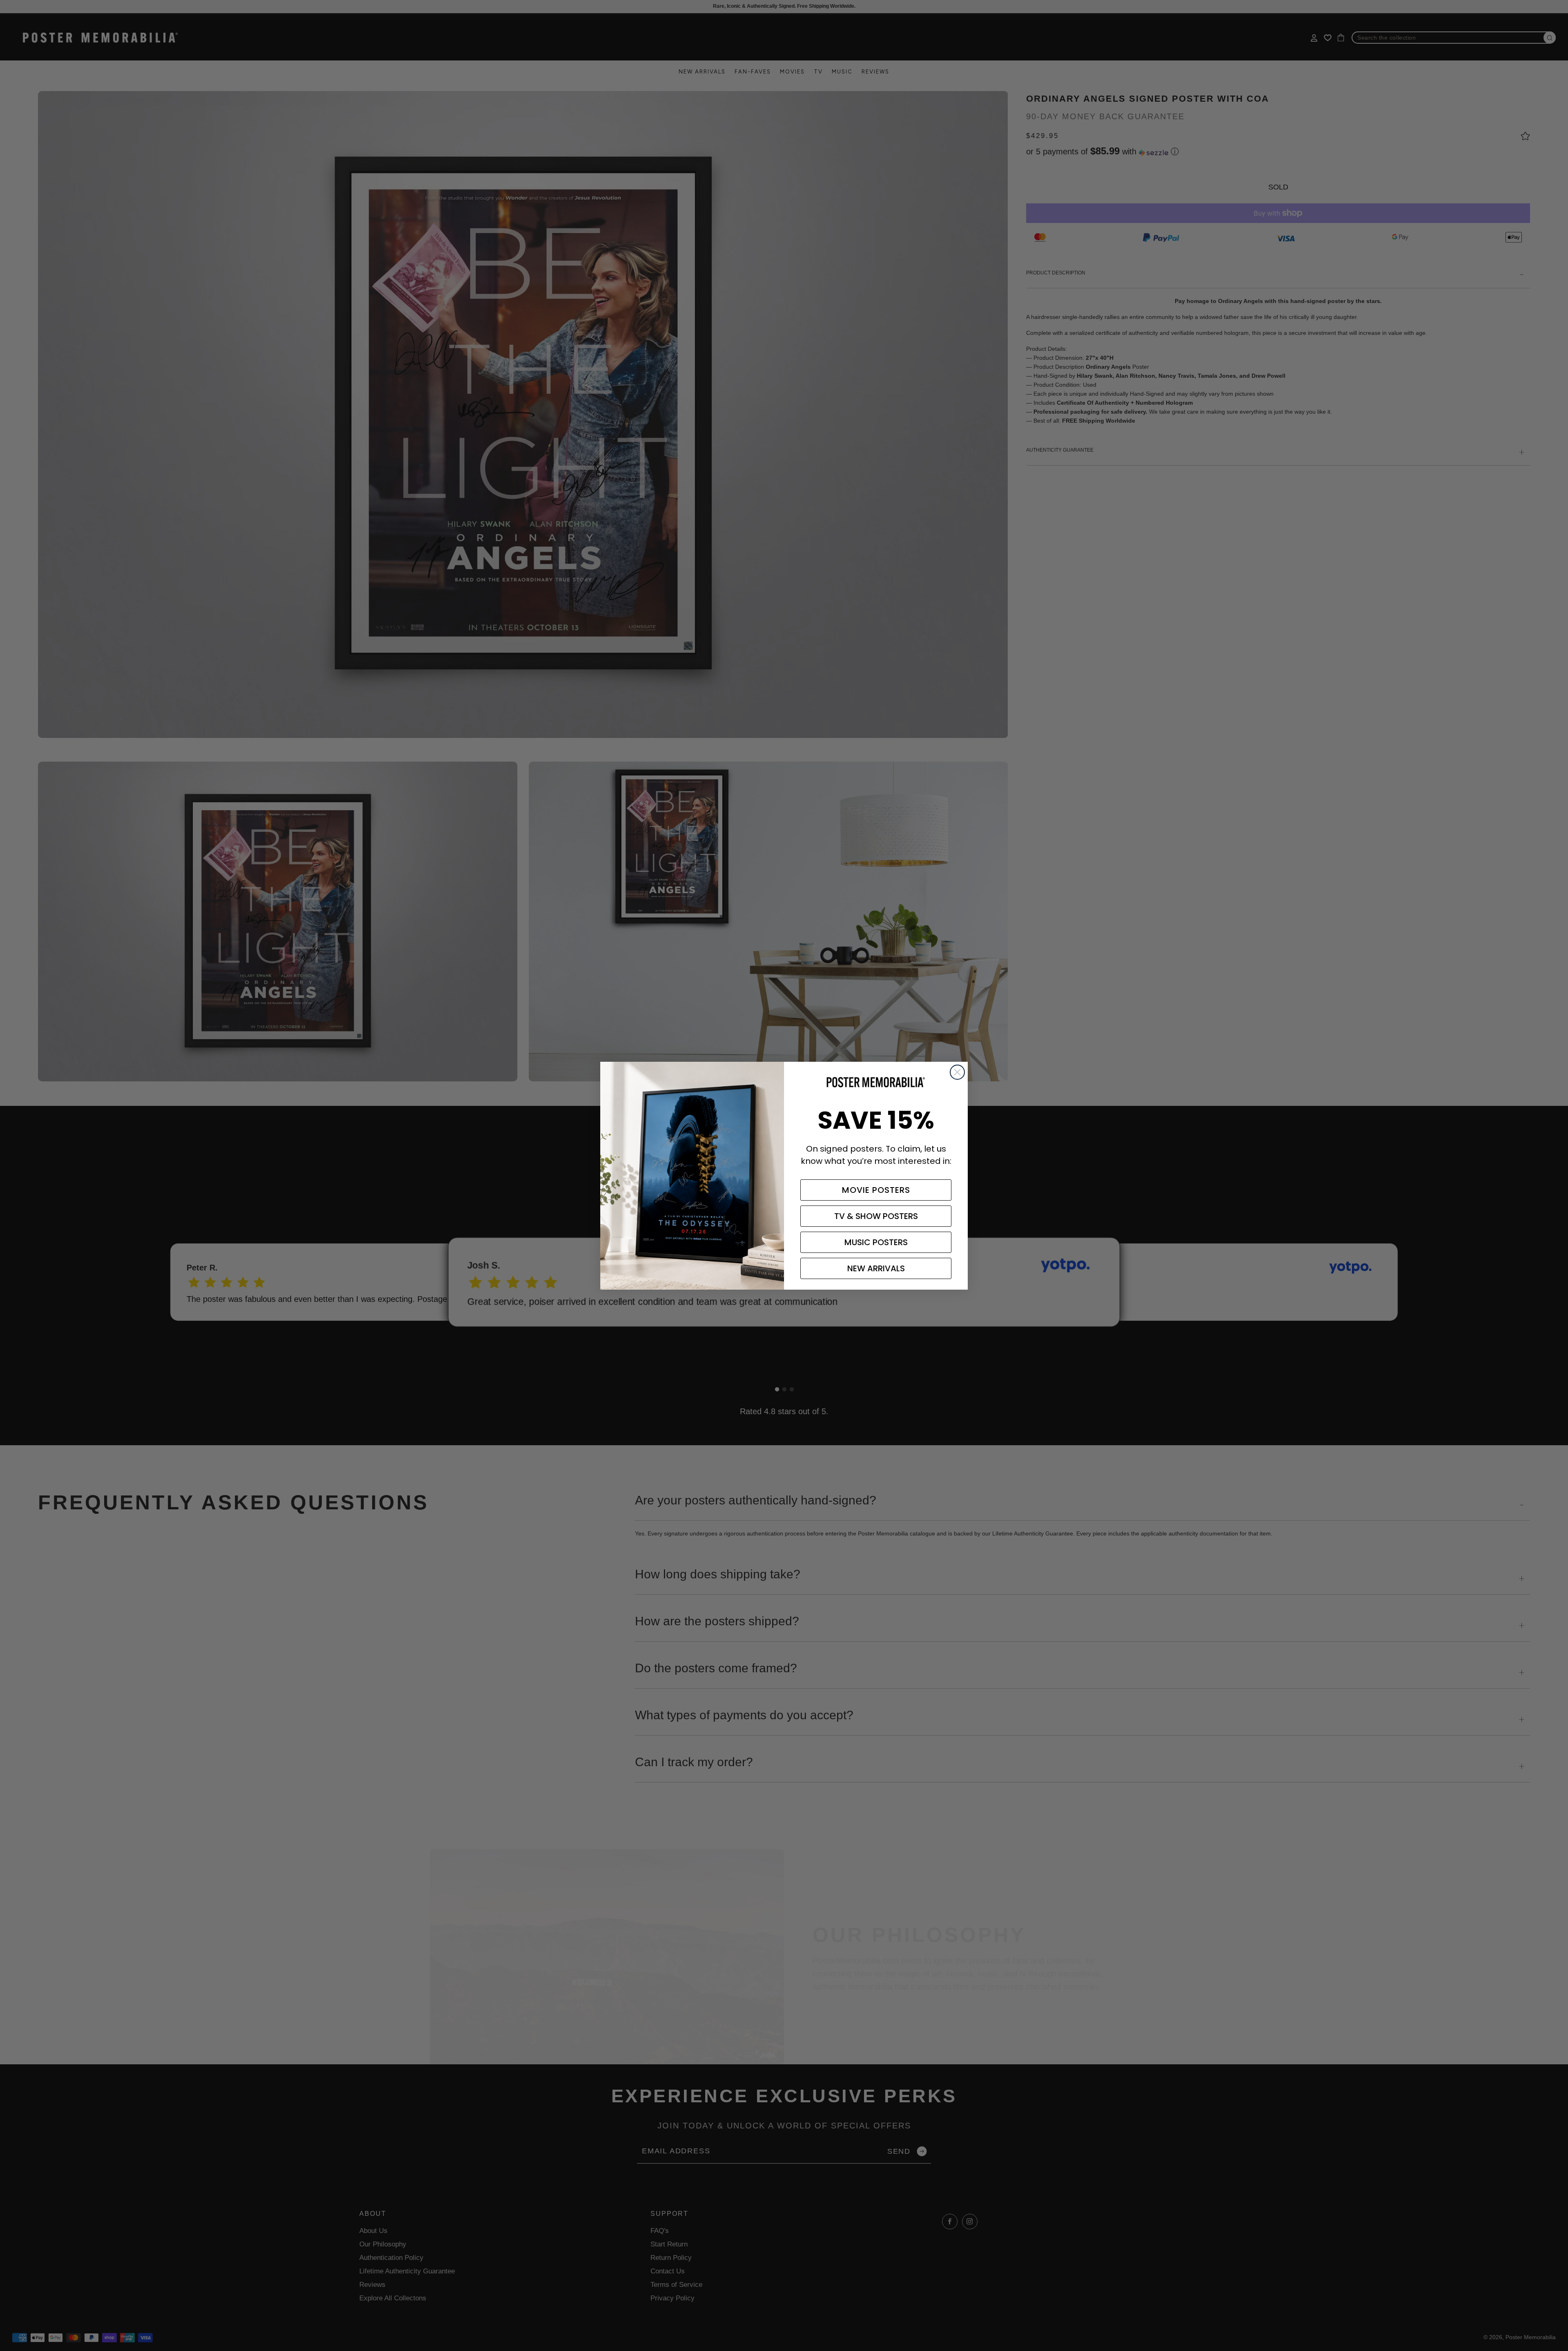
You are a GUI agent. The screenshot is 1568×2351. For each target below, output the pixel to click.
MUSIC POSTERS (876, 1242)
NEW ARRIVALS (876, 1268)
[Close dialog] (957, 1072)
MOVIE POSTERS (876, 1190)
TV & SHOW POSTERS (876, 1216)
